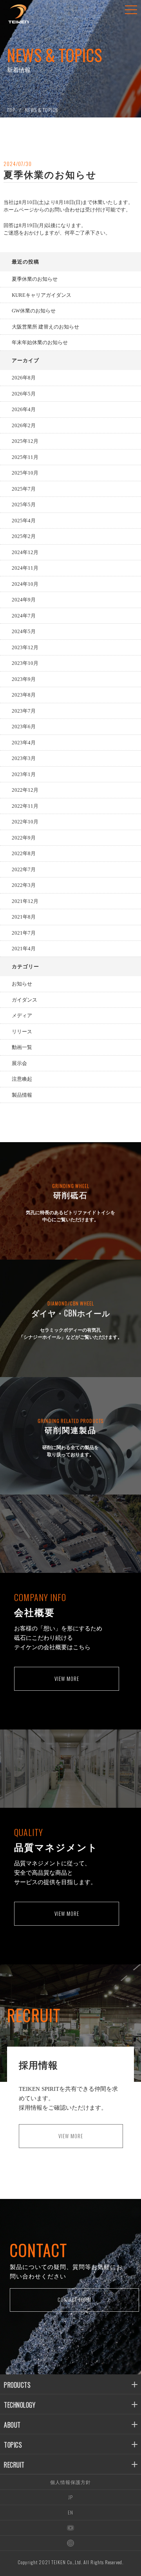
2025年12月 (25, 441)
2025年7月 (24, 489)
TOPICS (13, 2445)
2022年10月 (25, 822)
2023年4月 (24, 743)
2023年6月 (24, 727)
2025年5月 (24, 505)
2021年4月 (24, 949)
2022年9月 (24, 838)
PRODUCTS (17, 2385)
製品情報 (22, 1095)
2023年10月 (25, 663)
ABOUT (12, 2425)
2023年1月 (24, 774)
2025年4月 (24, 521)
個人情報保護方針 (70, 2482)
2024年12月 (25, 552)
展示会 (19, 1063)
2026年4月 (24, 409)
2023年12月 (25, 647)
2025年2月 (24, 536)
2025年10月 (25, 473)
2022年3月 (24, 885)
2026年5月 (24, 394)
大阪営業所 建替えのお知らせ (45, 327)
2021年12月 (25, 901)
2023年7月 (24, 711)
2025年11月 (25, 457)
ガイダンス (24, 1000)
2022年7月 (24, 869)
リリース (22, 1032)
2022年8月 (24, 853)
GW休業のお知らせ (34, 311)
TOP (11, 110)
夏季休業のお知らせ (35, 279)
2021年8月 (24, 917)
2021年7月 (24, 933)
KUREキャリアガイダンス (42, 295)
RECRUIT (14, 2465)
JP (70, 2497)
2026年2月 (24, 425)
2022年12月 (25, 790)
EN (70, 2512)
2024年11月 (25, 568)
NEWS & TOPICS (42, 110)
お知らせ (22, 984)
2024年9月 (24, 600)
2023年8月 (24, 695)
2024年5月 (24, 631)
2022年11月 (25, 806)
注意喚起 (22, 1079)
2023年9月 (24, 679)
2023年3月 (24, 758)
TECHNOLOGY (20, 2405)
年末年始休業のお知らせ (40, 342)
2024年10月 (25, 584)
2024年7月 (24, 616)
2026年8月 (24, 378)
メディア (22, 1015)
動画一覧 (22, 1047)
